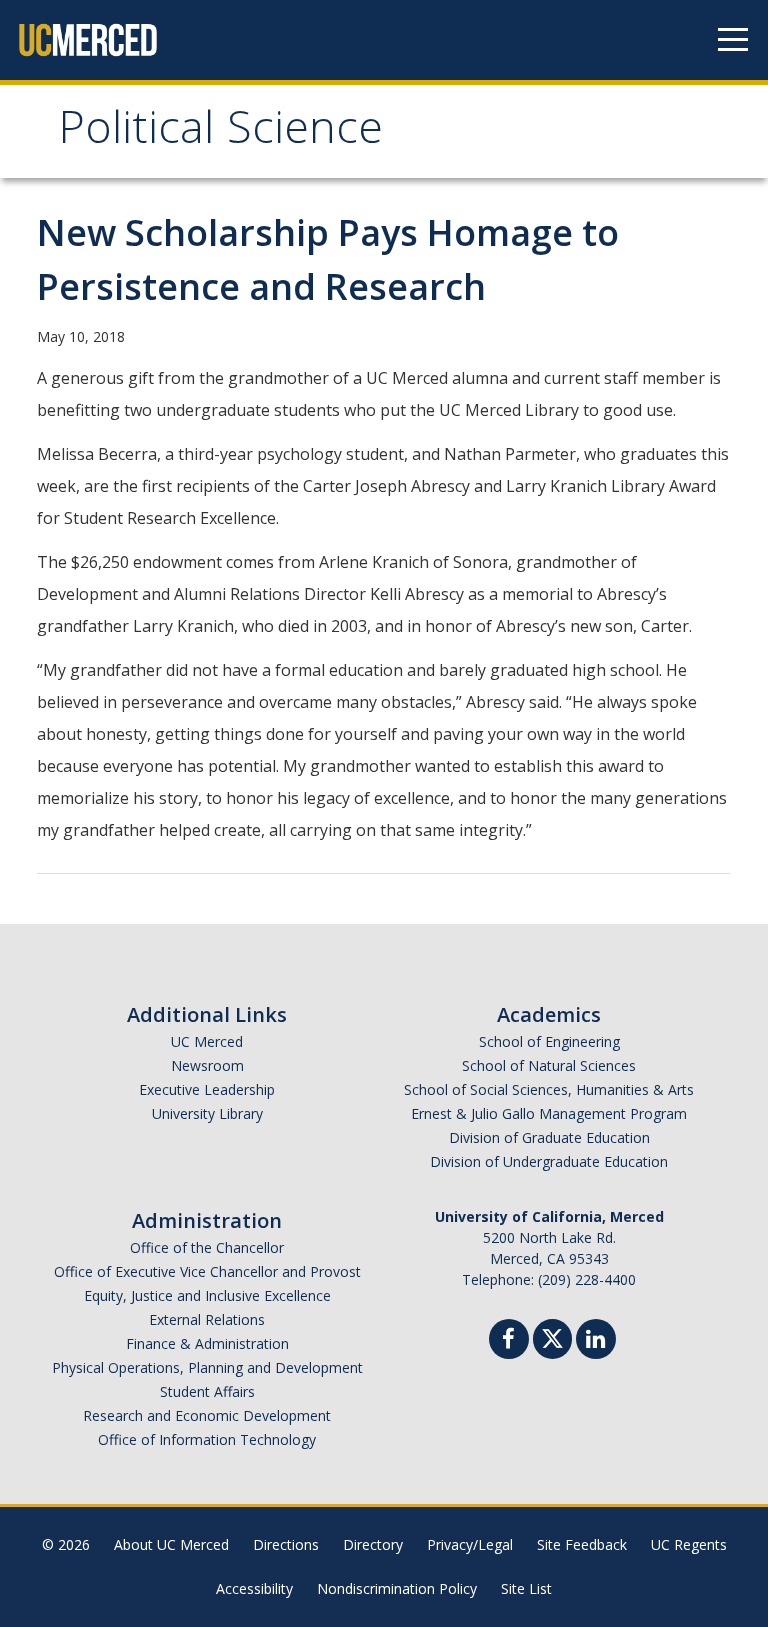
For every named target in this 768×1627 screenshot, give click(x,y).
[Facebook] (509, 1341)
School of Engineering (549, 1041)
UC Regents (689, 1544)
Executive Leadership (207, 1089)
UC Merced (207, 1041)
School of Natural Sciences (549, 1065)
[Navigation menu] (733, 40)
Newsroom (207, 1065)
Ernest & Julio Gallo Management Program (549, 1113)
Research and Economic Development (207, 1415)
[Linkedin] (596, 1341)
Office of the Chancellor (207, 1247)
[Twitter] (552, 1336)
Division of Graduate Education (549, 1137)
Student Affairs (207, 1391)
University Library (207, 1113)
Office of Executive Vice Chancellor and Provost (207, 1271)
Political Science (220, 133)
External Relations (207, 1319)
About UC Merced (171, 1544)
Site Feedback (582, 1544)
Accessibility (254, 1588)
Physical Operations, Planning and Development (207, 1367)
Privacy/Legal (470, 1544)
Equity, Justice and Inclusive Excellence (207, 1295)
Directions (286, 1544)
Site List (526, 1588)
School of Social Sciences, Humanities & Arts (549, 1089)
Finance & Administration (207, 1343)
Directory (373, 1544)
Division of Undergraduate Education (549, 1161)
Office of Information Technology (207, 1439)
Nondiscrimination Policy (397, 1588)
